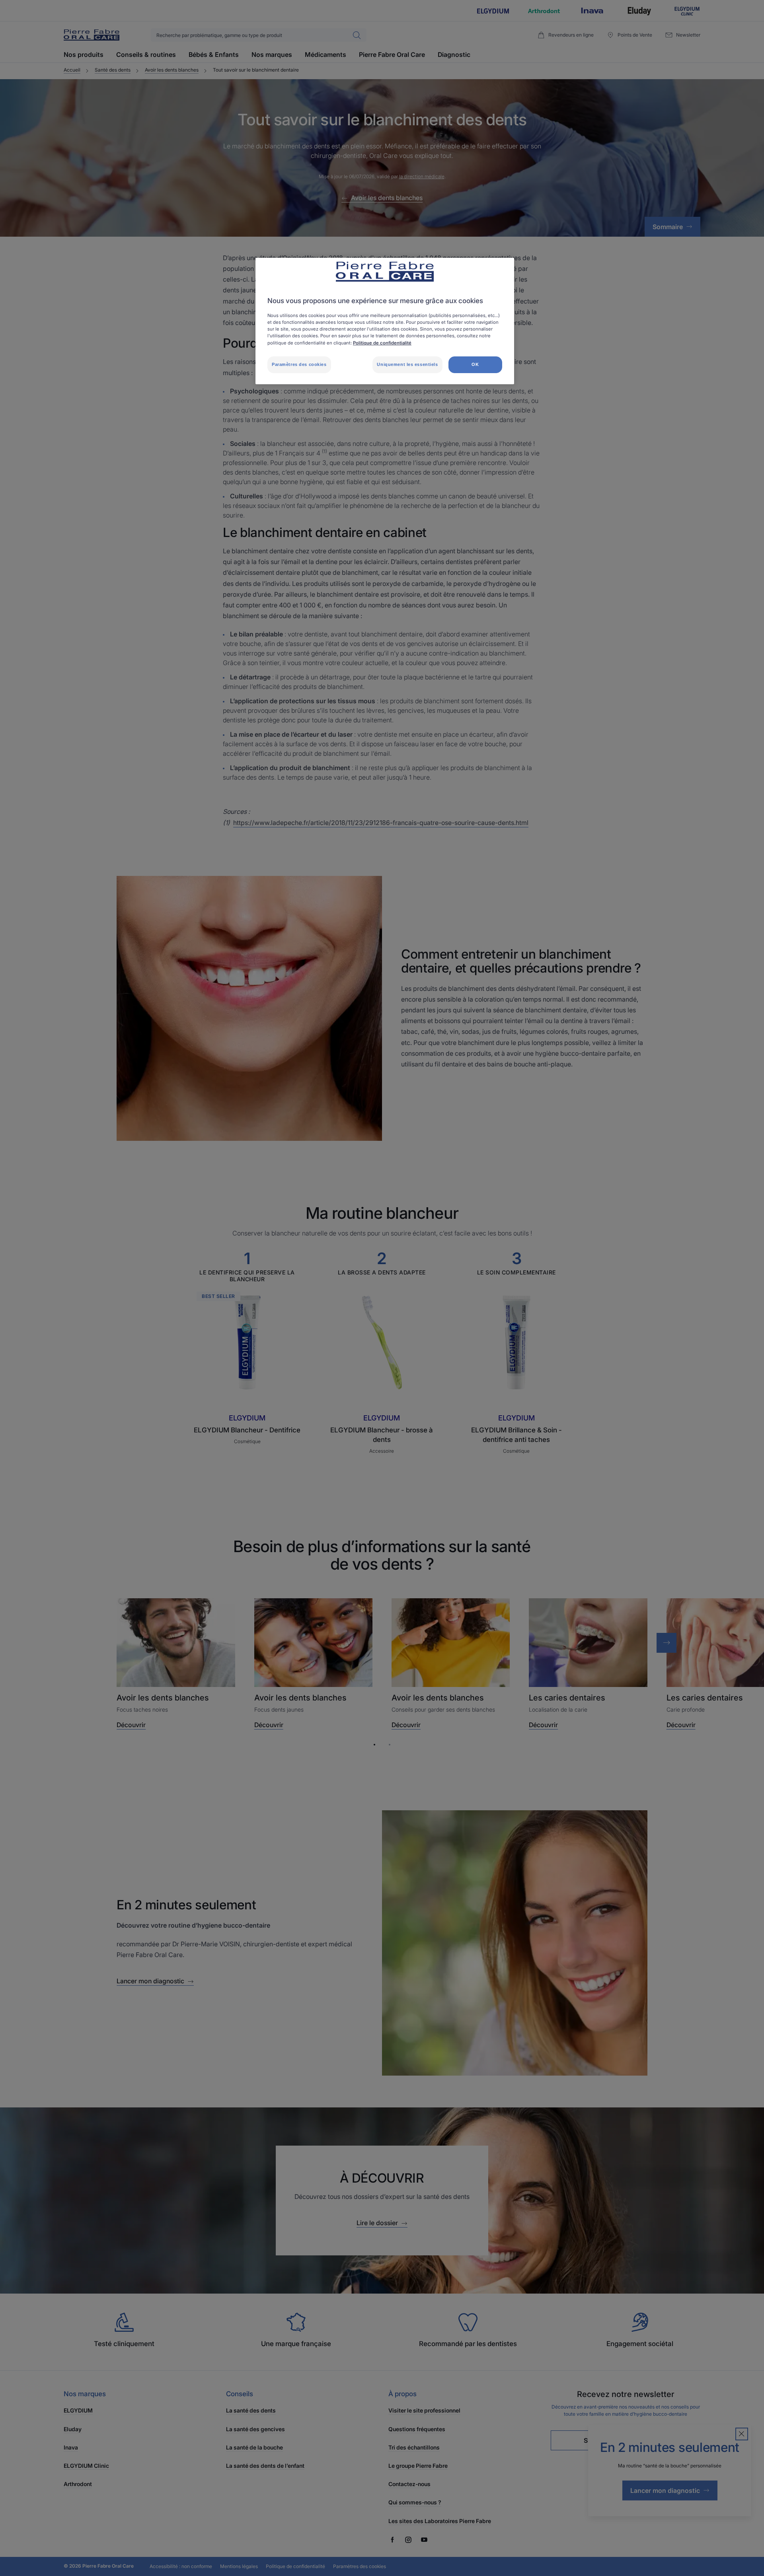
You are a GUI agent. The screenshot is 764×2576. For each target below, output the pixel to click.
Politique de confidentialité (382, 343)
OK (475, 364)
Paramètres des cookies (299, 364)
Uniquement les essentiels (407, 364)
